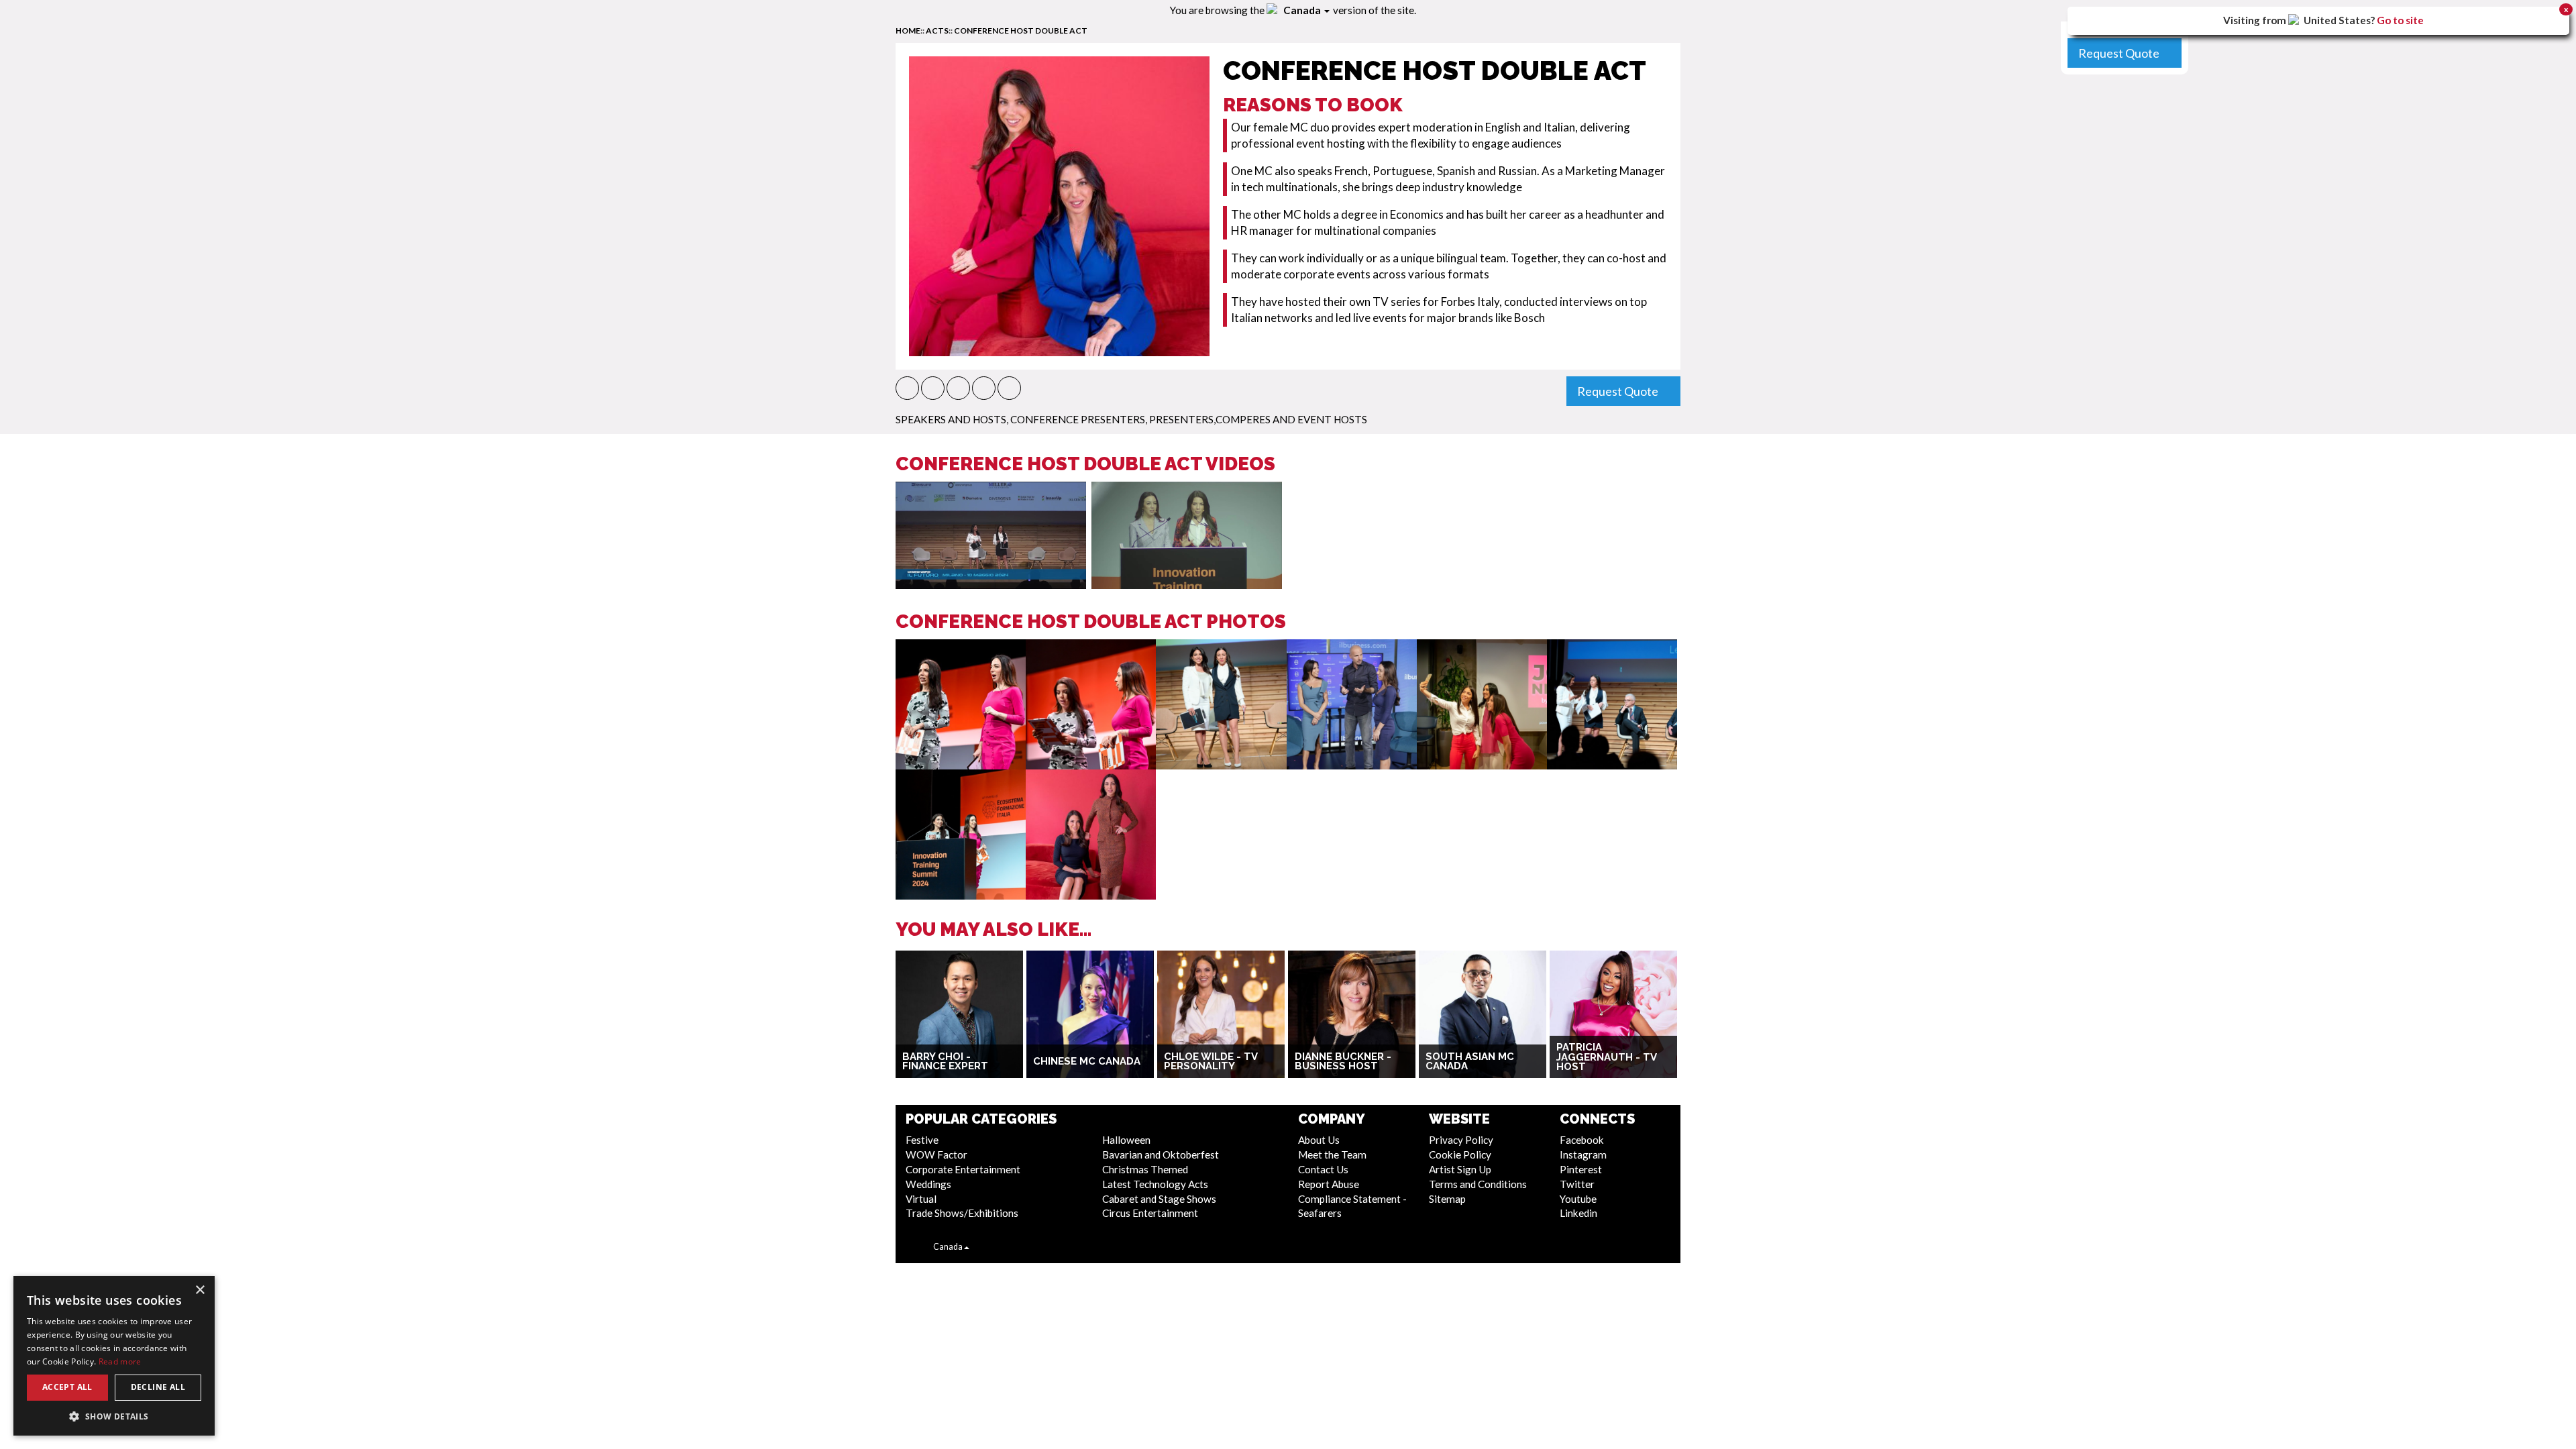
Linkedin (1578, 1213)
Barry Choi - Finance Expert (945, 1062)
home (908, 31)
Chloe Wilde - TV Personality (1211, 1062)
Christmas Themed (1145, 1169)
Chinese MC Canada (1087, 1061)
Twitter (1577, 1184)
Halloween (1126, 1140)
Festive (922, 1140)
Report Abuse (1329, 1184)
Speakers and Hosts (951, 419)
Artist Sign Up (1460, 1169)
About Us (1319, 1140)
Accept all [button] (67, 1387)
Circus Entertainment (1150, 1213)
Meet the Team (1332, 1155)
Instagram (1583, 1155)
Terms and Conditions (1478, 1184)
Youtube (1578, 1199)
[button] (907, 388)
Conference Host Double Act (1021, 31)
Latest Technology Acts (1155, 1184)
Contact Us (1323, 1169)
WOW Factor (936, 1155)
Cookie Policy (1460, 1155)
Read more (120, 1361)
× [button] (200, 1290)
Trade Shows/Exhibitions (962, 1213)
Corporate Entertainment (963, 1169)
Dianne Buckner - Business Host (1343, 1062)
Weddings (928, 1184)
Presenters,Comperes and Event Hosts (1258, 419)
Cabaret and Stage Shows (1159, 1199)
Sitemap (1447, 1199)
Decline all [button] (158, 1387)
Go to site (2400, 20)
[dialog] (114, 1356)
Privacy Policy (1461, 1140)
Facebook (1582, 1140)
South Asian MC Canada (1470, 1062)
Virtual (921, 1199)
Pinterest (1581, 1169)
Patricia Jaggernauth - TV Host (1606, 1057)
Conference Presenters (1078, 419)
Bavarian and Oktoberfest (1161, 1155)
